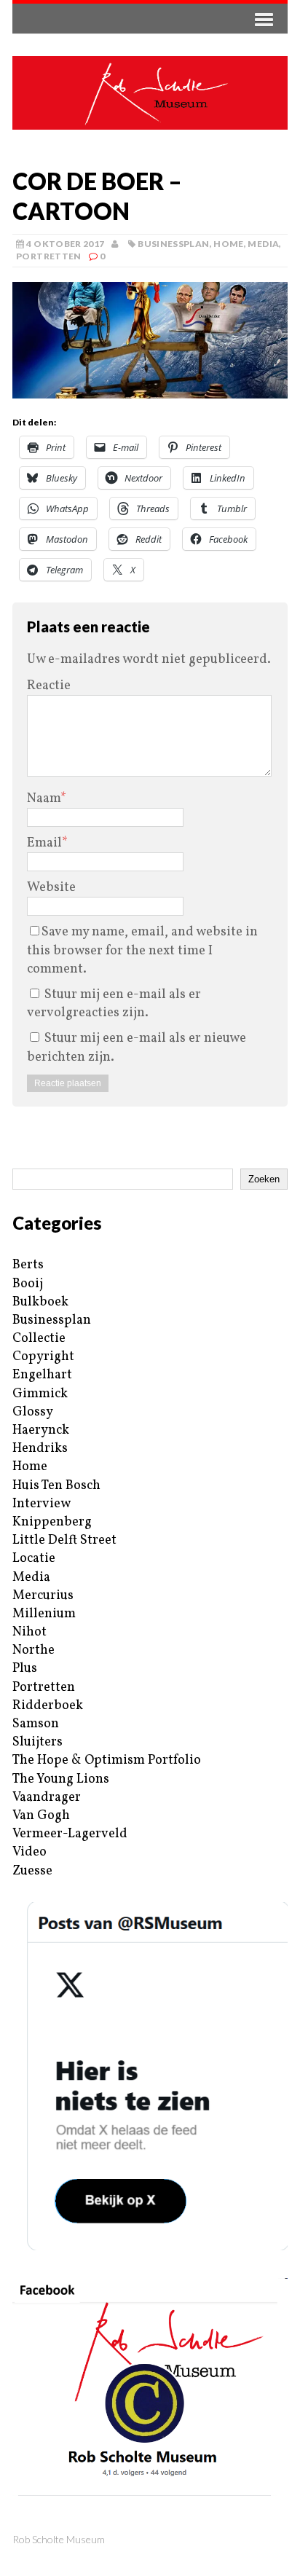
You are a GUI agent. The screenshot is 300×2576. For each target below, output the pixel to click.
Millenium (44, 1614)
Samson (36, 1724)
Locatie (34, 1559)
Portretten (49, 256)
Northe (33, 1650)
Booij (28, 1284)
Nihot (29, 1632)
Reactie (49, 686)
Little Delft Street (64, 1540)
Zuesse (32, 1871)
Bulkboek (40, 1302)
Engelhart (42, 1375)
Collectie (39, 1339)
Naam (44, 799)
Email (44, 843)
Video (29, 1852)
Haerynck (41, 1430)
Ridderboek (48, 1706)
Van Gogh (41, 1816)
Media (263, 244)
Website (51, 888)
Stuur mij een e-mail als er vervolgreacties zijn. (114, 1004)
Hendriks (40, 1449)
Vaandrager (47, 1798)
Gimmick (40, 1394)
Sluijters (37, 1742)
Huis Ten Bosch (56, 1486)
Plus (25, 1669)
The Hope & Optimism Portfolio (107, 1760)
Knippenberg (52, 1522)
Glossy (33, 1412)
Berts (28, 1265)
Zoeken (264, 1179)
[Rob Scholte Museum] (150, 93)
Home (228, 244)
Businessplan (173, 244)
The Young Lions (61, 1779)
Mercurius (43, 1596)
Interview (42, 1504)
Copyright (43, 1357)
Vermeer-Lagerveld (70, 1834)
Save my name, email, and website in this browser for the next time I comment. (142, 950)
